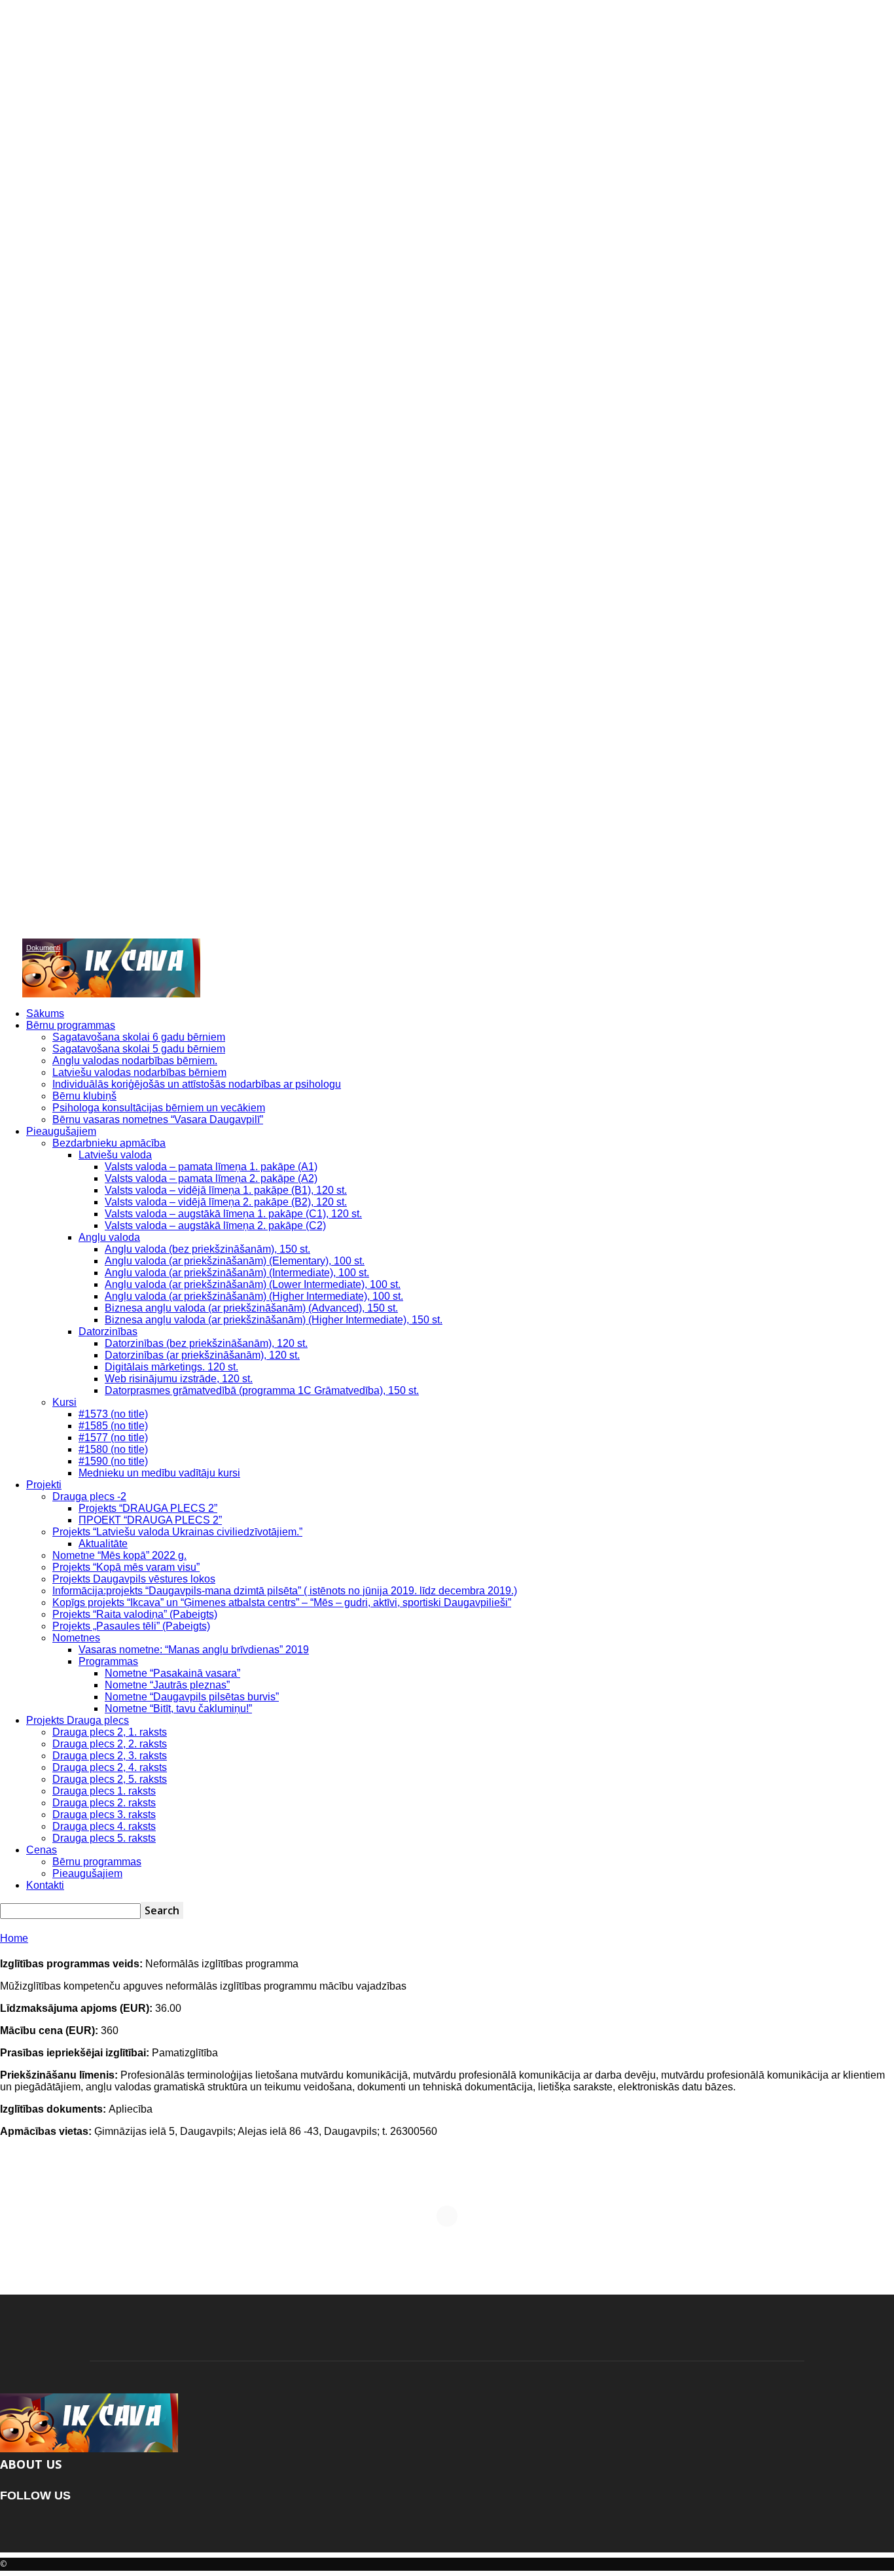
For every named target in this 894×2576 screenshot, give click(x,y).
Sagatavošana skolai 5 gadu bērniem (139, 1049)
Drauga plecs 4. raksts (104, 1826)
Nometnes (76, 1638)
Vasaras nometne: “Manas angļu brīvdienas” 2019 (194, 1650)
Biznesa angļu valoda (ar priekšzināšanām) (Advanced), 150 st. (251, 1308)
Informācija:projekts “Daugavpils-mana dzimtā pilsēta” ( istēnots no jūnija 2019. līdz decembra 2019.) (285, 1591)
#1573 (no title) (113, 1414)
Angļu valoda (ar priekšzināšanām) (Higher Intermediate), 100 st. (254, 1296)
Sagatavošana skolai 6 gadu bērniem (139, 1037)
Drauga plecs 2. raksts (104, 1803)
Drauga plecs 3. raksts (104, 1815)
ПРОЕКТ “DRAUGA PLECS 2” (150, 1520)
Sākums (45, 1013)
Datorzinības (108, 1332)
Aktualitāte (103, 1544)
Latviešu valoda (115, 1155)
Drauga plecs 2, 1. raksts (110, 1732)
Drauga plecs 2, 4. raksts (110, 1767)
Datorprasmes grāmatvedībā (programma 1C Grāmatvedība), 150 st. (262, 1390)
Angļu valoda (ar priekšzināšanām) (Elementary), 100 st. (235, 1261)
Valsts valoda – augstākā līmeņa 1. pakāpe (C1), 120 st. (233, 1214)
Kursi (64, 1402)
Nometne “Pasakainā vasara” (172, 1673)
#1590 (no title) (113, 1461)
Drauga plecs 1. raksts (104, 1791)
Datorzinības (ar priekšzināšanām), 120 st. (202, 1355)
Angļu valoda (109, 1237)
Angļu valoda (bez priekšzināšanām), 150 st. (207, 1249)
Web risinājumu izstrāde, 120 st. (179, 1379)
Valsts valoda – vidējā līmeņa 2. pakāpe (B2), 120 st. (226, 1202)
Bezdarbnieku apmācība (109, 1143)
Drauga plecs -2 (89, 1496)
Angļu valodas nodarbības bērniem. (135, 1061)
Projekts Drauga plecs (78, 1720)
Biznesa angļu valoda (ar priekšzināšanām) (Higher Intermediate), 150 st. (274, 1320)
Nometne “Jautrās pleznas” (167, 1685)
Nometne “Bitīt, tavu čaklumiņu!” (178, 1708)
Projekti (44, 1485)
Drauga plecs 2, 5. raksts (110, 1779)
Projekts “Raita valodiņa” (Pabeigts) (135, 1614)
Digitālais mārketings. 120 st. (171, 1367)
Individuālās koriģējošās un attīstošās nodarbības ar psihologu (197, 1084)
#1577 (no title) (113, 1438)
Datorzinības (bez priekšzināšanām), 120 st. (206, 1343)
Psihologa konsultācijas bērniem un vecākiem (159, 1108)
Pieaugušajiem (61, 1131)
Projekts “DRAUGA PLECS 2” (148, 1508)
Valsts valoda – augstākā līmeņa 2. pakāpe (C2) (215, 1225)
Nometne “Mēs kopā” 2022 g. (119, 1555)
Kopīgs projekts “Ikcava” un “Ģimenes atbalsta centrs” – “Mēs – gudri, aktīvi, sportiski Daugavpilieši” (282, 1602)
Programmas (108, 1661)
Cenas (42, 1850)
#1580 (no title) (113, 1449)
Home (14, 1938)
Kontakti (45, 1885)
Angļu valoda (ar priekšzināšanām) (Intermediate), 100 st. (237, 1273)
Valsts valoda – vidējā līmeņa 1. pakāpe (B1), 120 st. (226, 1190)
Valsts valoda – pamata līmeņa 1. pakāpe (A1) (211, 1167)
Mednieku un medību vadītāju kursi (159, 1473)
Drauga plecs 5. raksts (104, 1838)
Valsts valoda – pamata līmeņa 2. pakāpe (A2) (211, 1178)
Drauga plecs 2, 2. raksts (110, 1744)
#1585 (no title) (113, 1426)
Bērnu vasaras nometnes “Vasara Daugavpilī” (158, 1119)
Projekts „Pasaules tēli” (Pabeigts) (131, 1626)
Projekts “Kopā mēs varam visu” (126, 1567)
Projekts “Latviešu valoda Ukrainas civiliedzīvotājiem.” (177, 1532)
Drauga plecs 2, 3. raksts (110, 1756)
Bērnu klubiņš (84, 1096)
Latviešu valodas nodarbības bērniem (139, 1072)
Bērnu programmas (71, 1025)
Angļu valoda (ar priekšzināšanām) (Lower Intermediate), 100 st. (253, 1284)
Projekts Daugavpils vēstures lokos (134, 1579)
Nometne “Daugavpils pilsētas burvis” (192, 1697)
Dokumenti (43, 948)
